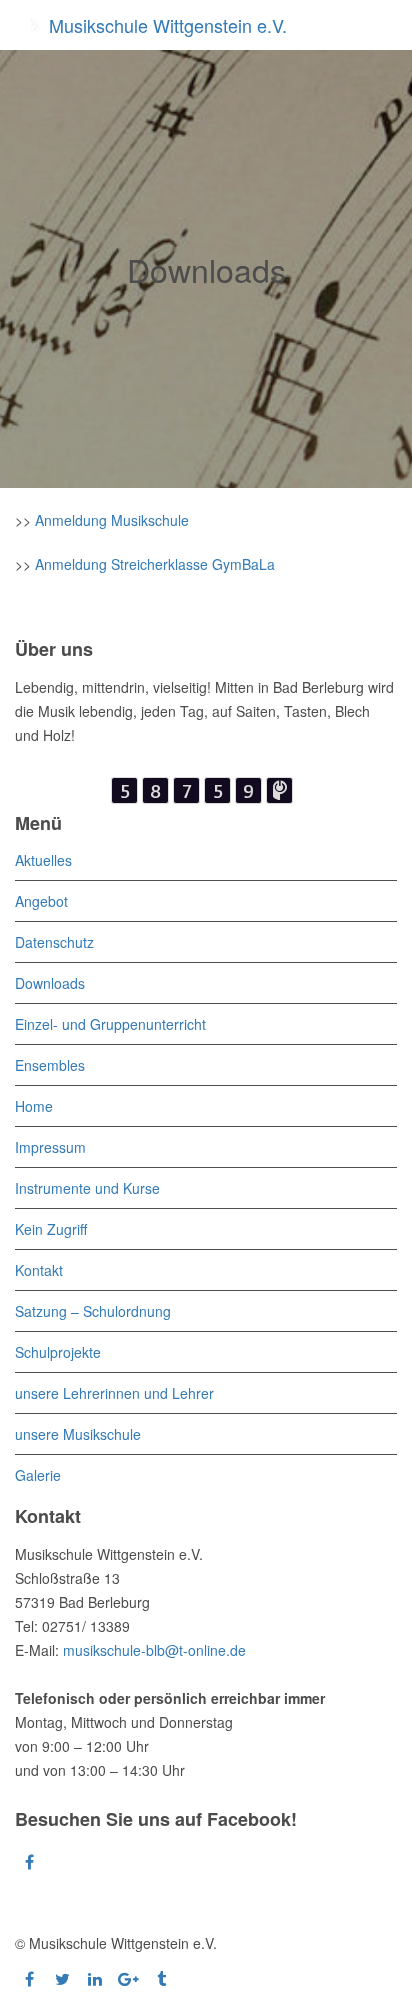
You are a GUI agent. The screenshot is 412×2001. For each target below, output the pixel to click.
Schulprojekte (58, 1352)
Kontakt (39, 1270)
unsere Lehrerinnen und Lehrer (114, 1393)
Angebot (41, 901)
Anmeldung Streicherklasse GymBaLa (155, 564)
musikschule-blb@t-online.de (154, 1650)
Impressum (50, 1147)
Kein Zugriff (51, 1229)
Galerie (38, 1475)
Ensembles (50, 1065)
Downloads (50, 983)
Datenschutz (54, 942)
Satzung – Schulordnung (93, 1311)
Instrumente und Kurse (87, 1188)
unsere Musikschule (78, 1434)
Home (34, 1106)
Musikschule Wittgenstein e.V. (165, 25)
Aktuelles (43, 860)
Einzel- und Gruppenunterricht (110, 1024)
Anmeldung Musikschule (112, 520)
